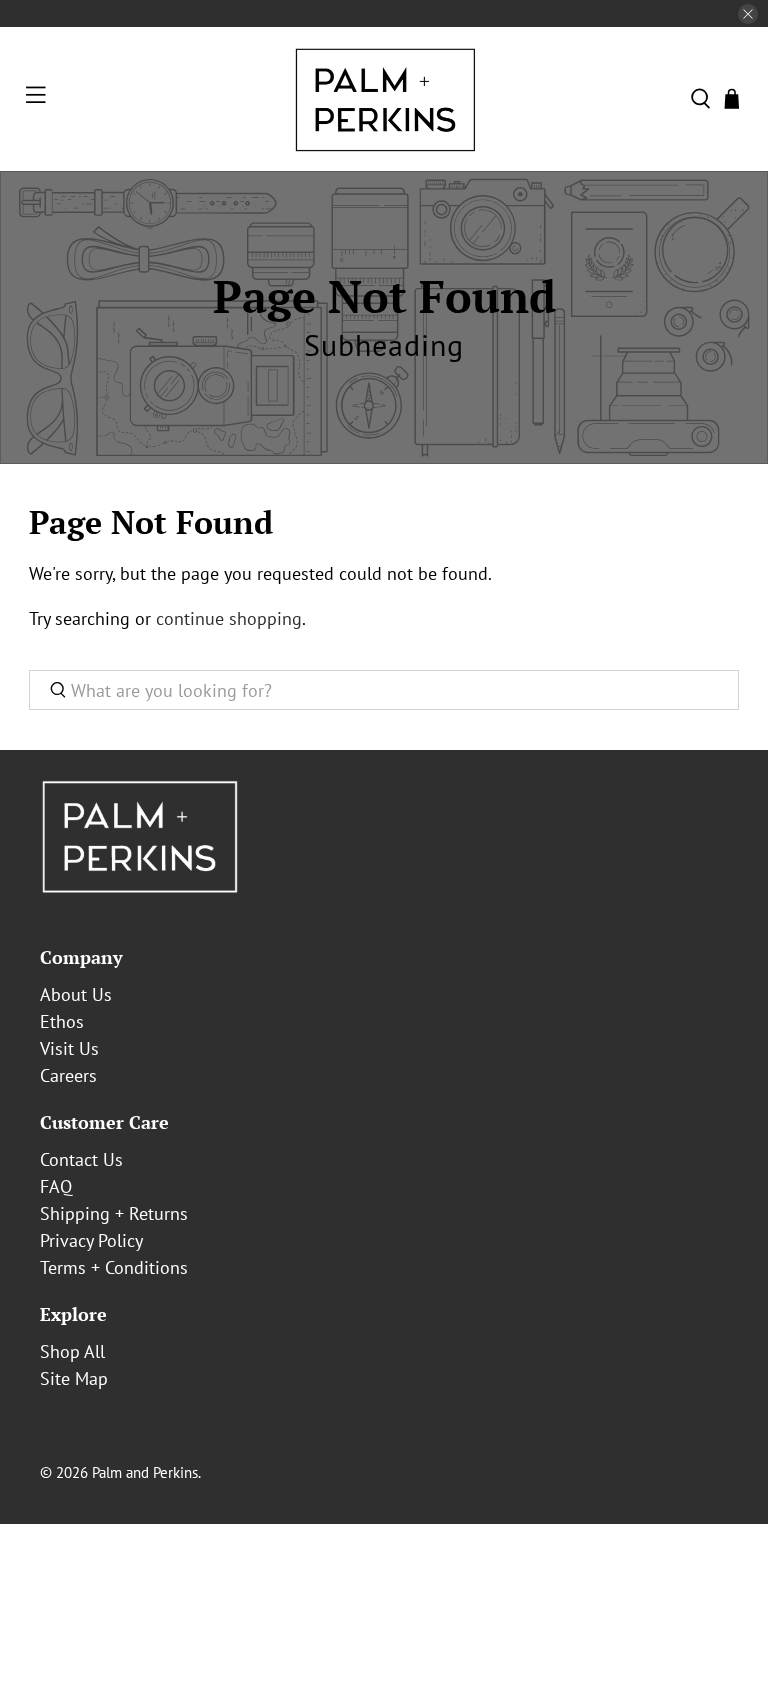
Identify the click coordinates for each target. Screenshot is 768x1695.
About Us (76, 994)
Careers (68, 1075)
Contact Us (81, 1159)
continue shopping (229, 618)
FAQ (56, 1186)
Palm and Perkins (145, 1472)
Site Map (74, 1378)
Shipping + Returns (114, 1213)
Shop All (72, 1351)
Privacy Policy (91, 1240)
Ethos (62, 1021)
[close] (748, 14)
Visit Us (69, 1048)
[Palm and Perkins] (384, 99)
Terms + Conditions (114, 1267)
